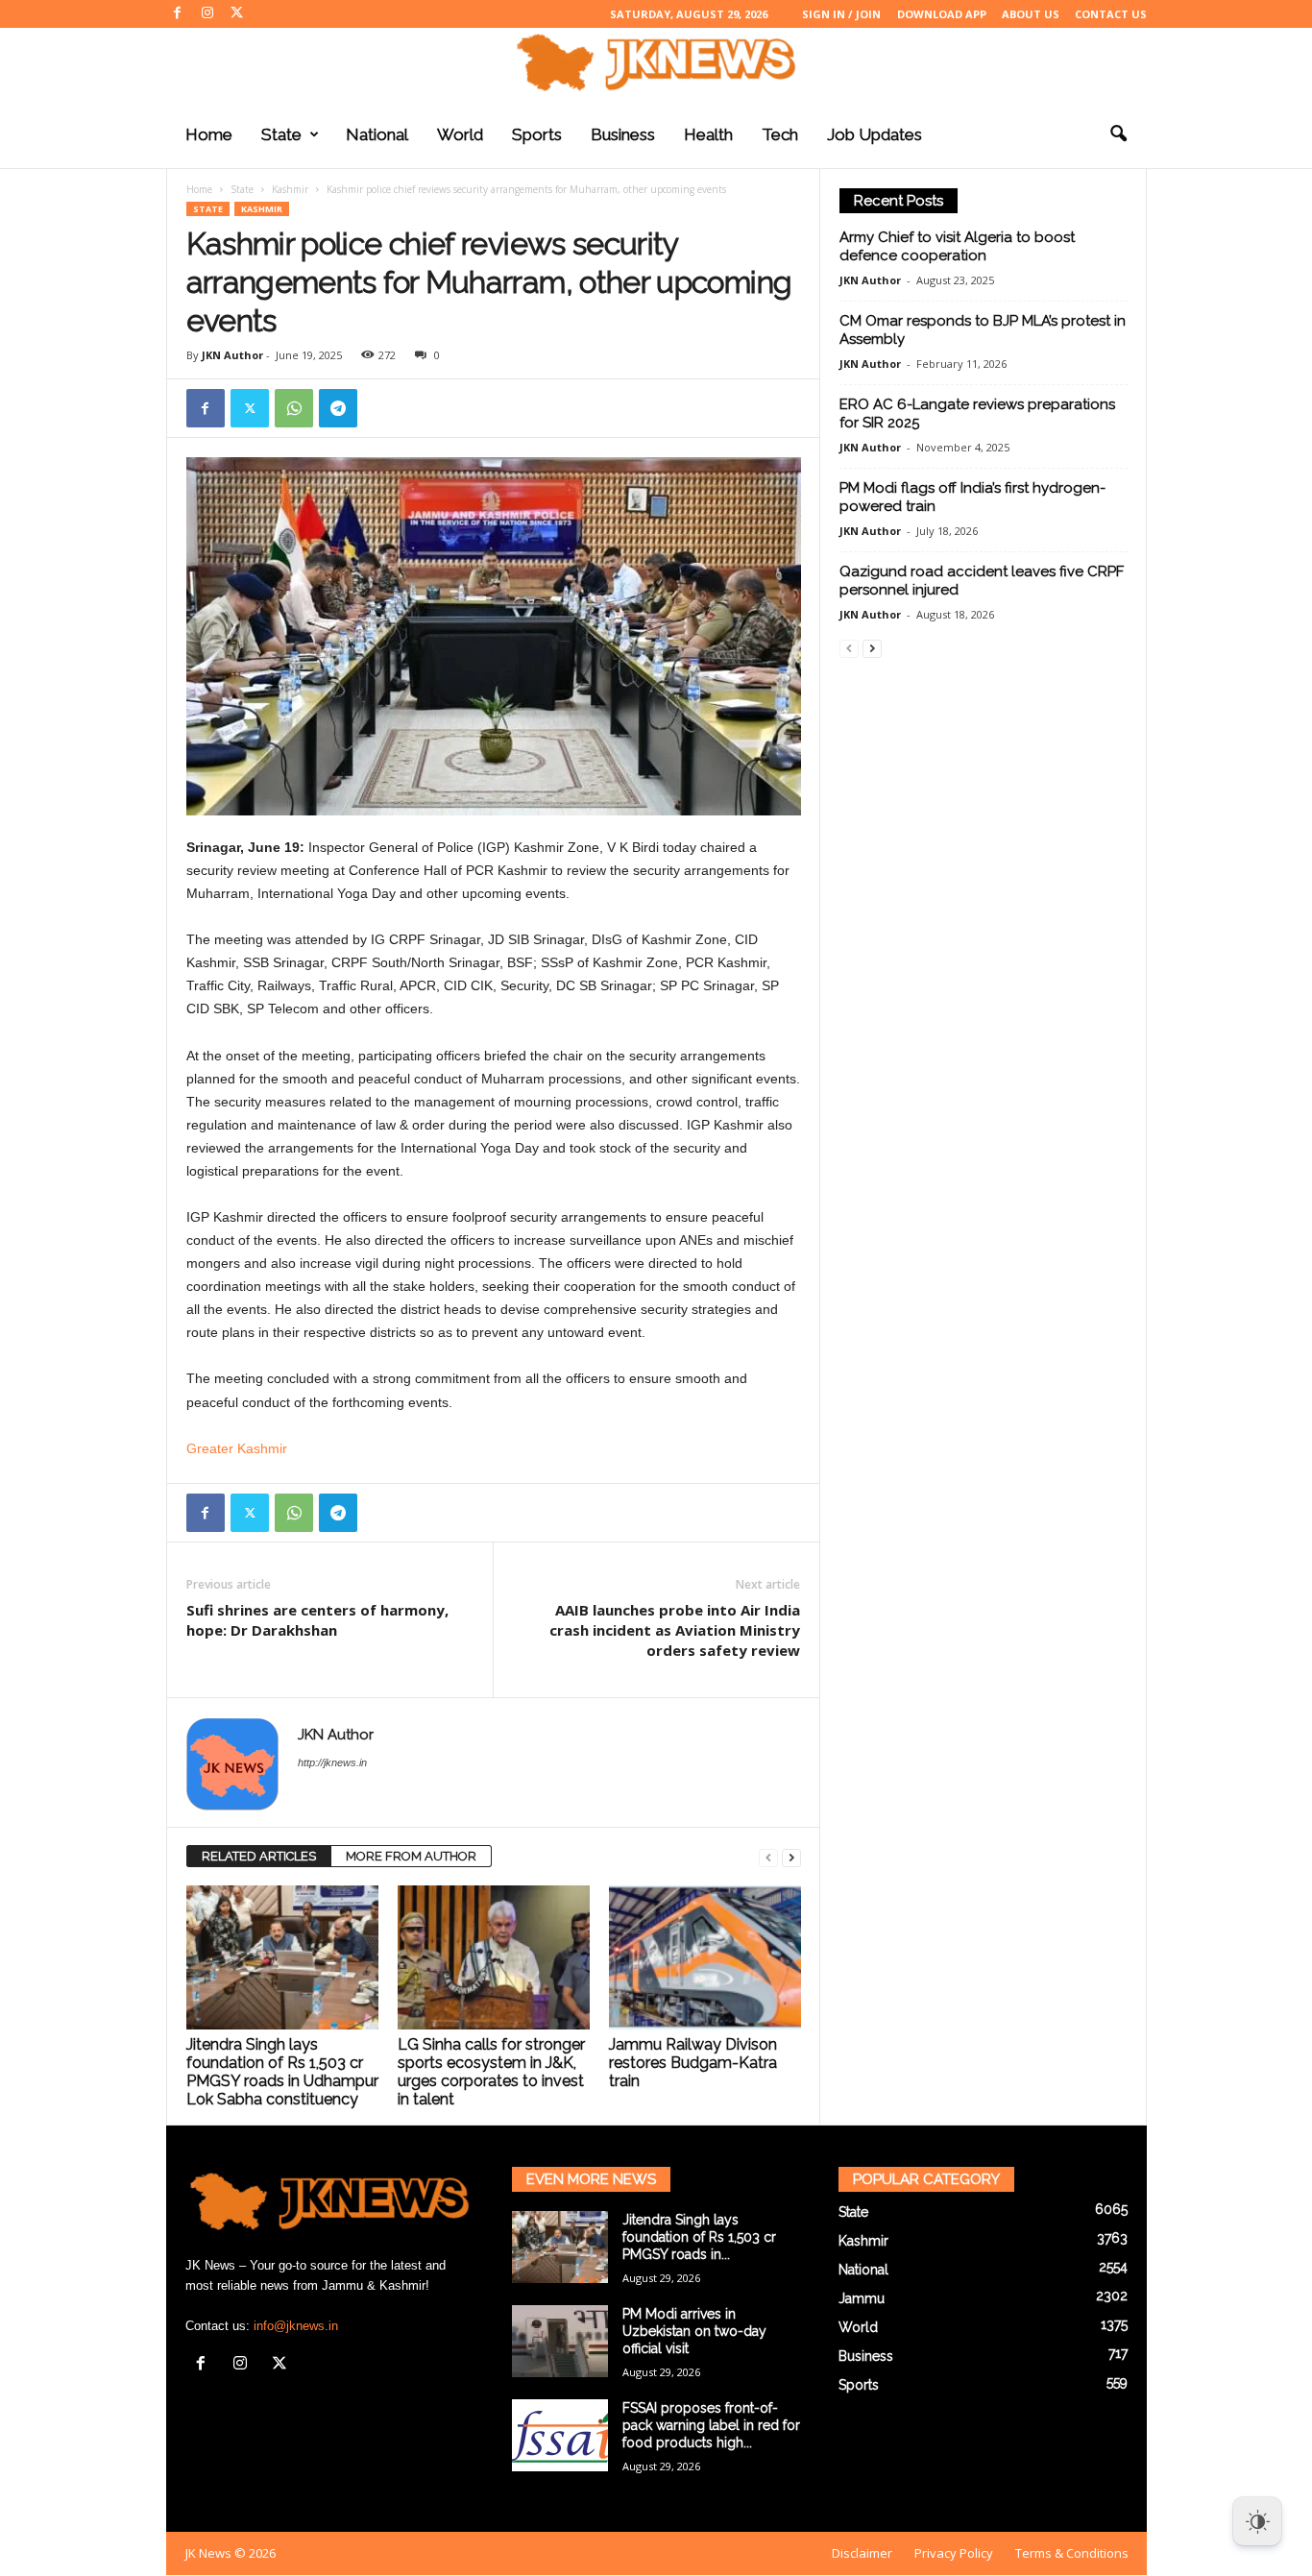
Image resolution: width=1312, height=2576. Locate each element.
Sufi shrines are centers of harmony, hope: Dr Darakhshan (317, 1620)
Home (209, 134)
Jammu (862, 2298)
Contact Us (1111, 14)
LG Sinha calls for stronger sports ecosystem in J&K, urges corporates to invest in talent (491, 2072)
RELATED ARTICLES (259, 1856)
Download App (942, 14)
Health (708, 134)
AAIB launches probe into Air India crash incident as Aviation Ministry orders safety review (675, 1630)
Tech (780, 134)
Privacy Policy (954, 2553)
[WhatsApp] (294, 408)
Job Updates (875, 134)
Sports (537, 134)
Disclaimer (862, 2553)
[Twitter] (237, 14)
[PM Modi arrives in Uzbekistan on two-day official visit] (560, 2341)
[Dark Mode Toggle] (1257, 2521)
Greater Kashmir (237, 1448)
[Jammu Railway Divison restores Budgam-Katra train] (705, 1957)
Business (623, 134)
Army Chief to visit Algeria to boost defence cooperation (957, 246)
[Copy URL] (382, 408)
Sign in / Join (841, 14)
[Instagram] (207, 14)
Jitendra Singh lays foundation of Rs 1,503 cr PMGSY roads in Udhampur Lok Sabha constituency (282, 2072)
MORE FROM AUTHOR (411, 1856)
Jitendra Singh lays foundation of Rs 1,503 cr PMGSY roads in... (699, 2237)
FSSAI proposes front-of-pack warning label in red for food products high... (711, 2425)
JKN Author (232, 355)
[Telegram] (338, 408)
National (377, 134)
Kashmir (290, 189)
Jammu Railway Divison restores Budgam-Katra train (693, 2063)
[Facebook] (178, 14)
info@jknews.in (296, 2326)
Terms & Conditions (1072, 2553)
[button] (1118, 134)
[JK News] (656, 62)
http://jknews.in (332, 1762)
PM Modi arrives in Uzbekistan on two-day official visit (694, 2331)
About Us (1031, 14)
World (460, 134)
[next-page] (791, 1857)
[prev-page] (768, 1857)
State (281, 134)
